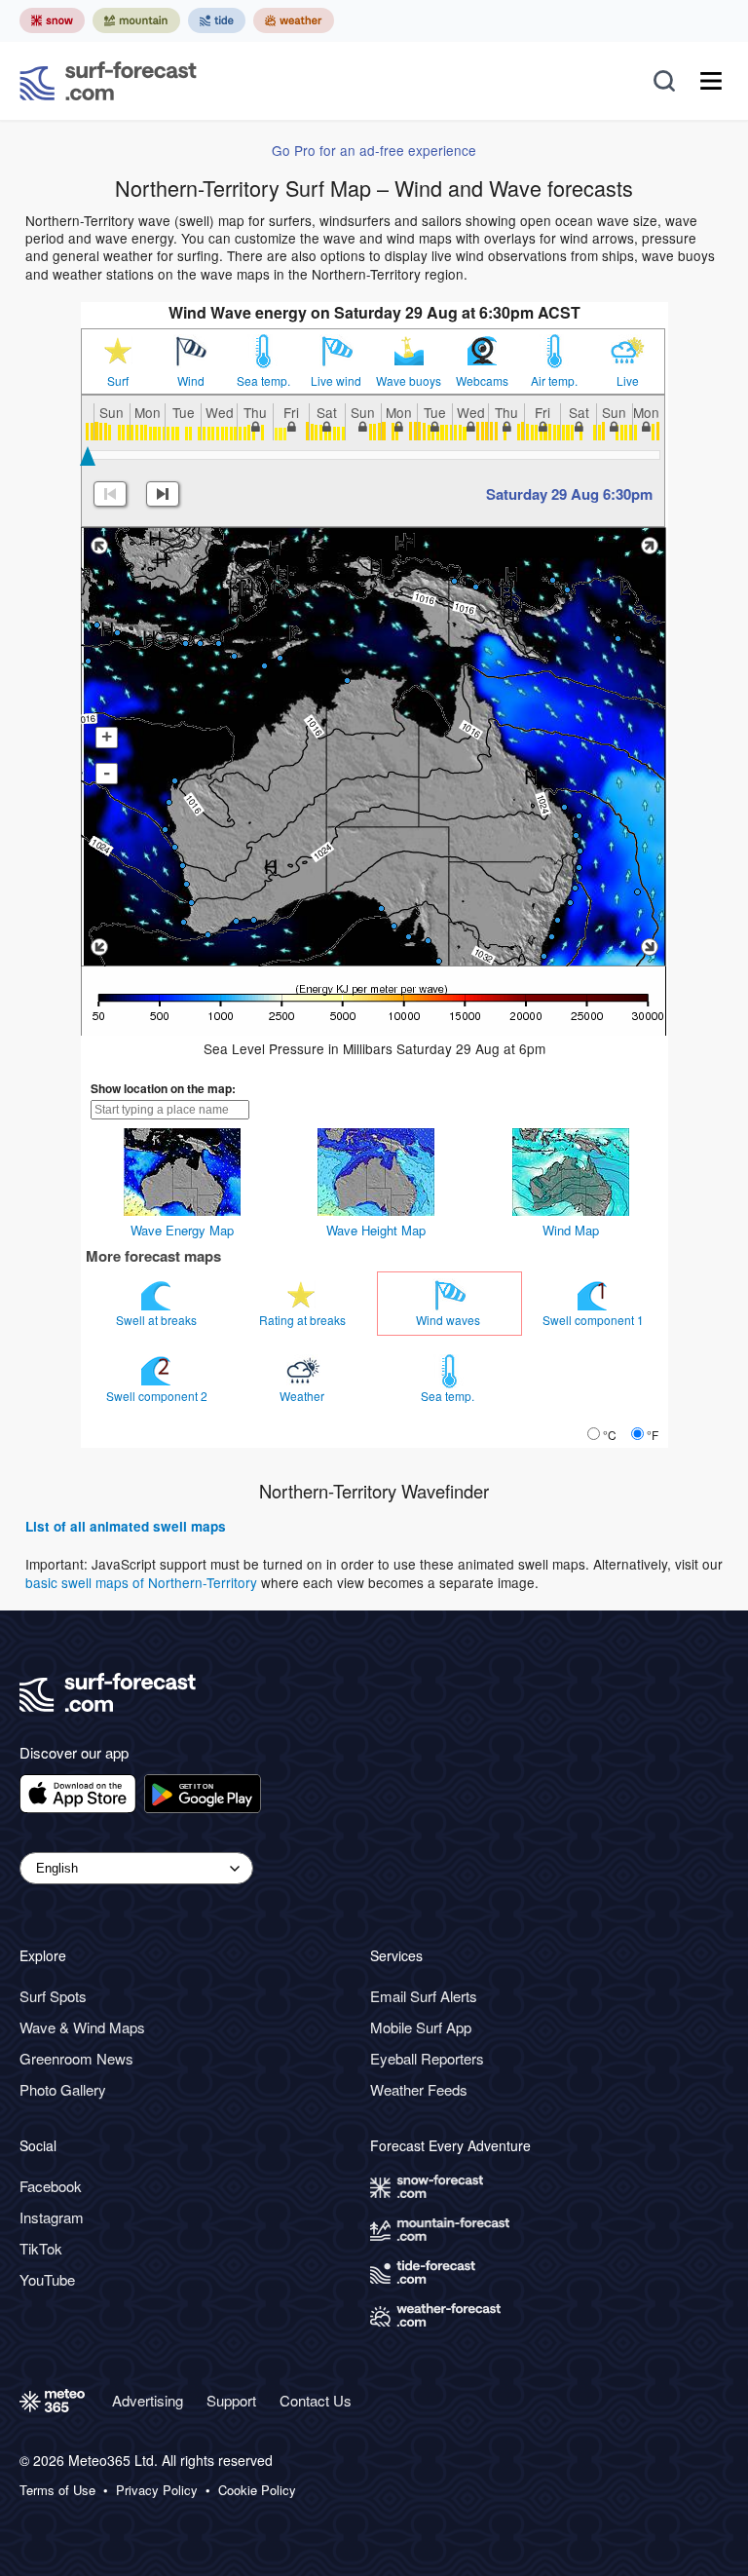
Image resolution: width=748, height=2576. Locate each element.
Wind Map (571, 1230)
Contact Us (316, 2400)
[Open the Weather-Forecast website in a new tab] (294, 20)
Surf (118, 381)
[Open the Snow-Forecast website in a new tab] (52, 20)
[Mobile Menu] (711, 81)
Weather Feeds (419, 2089)
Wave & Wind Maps (82, 2027)
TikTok (41, 2248)
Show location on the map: (163, 1088)
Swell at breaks (158, 1320)
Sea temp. (263, 381)
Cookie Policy (257, 2490)
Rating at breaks (304, 1320)
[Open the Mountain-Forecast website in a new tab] (136, 20)
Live (628, 381)
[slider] (88, 456)
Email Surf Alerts (424, 1996)
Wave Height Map (376, 1230)
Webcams (482, 381)
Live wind (336, 381)
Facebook (51, 2186)
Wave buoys (409, 381)
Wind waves (449, 1320)
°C (610, 1435)
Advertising (148, 2400)
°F (653, 1435)
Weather (303, 1396)
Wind (191, 381)
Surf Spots (53, 1996)
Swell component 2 (158, 1396)
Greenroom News (76, 2058)
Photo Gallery (63, 2089)
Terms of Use (57, 2490)
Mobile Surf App (421, 2027)
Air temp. (554, 381)
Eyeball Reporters (427, 2058)
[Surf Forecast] (108, 81)
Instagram (52, 2217)
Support (231, 2400)
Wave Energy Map (182, 1230)
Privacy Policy (157, 2490)
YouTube (47, 2279)
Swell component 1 (595, 1320)
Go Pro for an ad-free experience (374, 150)
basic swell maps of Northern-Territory (141, 1582)
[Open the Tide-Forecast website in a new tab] (217, 20)
